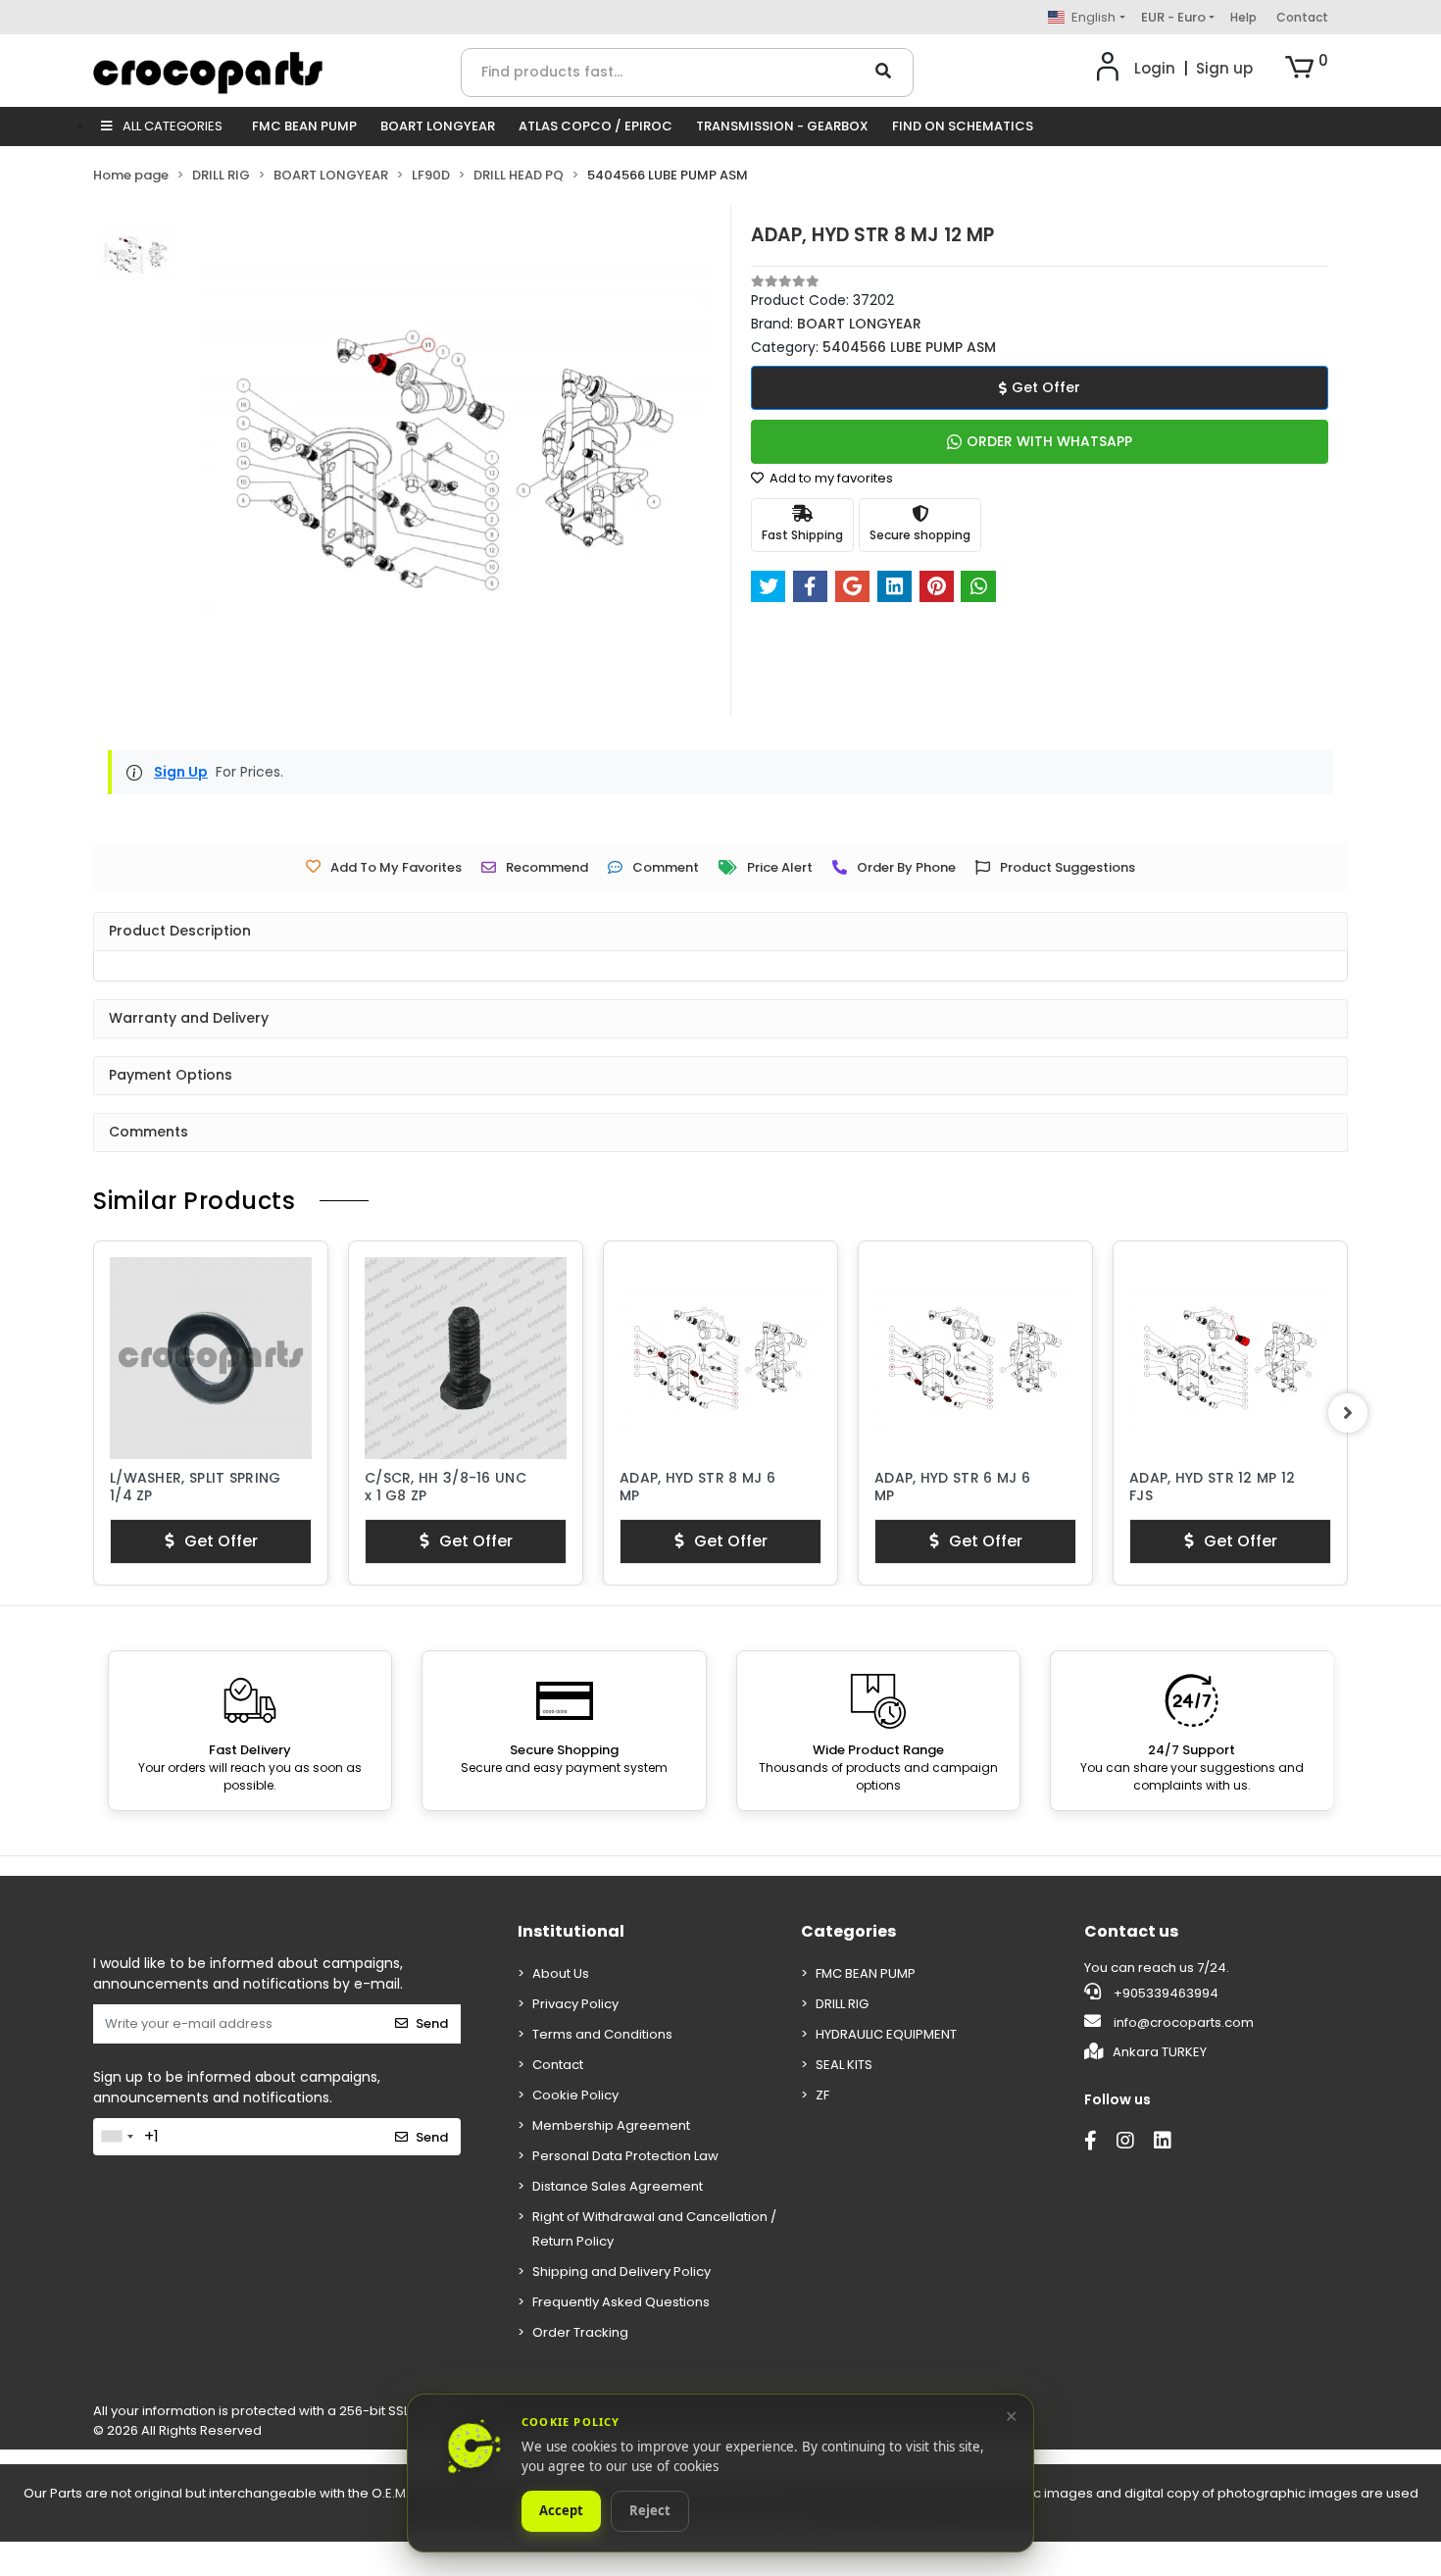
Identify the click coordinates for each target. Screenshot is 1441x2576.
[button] (1307, 69)
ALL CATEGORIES (171, 126)
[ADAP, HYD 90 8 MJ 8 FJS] (1230, 1358)
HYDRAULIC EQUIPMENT (886, 2034)
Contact (1302, 17)
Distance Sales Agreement (618, 2186)
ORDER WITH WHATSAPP (1049, 441)
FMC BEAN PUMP (304, 126)
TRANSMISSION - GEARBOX (782, 126)
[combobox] (117, 2137)
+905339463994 (1165, 1993)
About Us (561, 1973)
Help (1243, 17)
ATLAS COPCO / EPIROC (596, 126)
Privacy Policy (575, 2004)
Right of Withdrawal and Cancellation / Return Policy (654, 2229)
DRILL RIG (842, 2004)
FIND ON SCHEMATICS (963, 126)
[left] (93, 1413)
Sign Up (181, 772)
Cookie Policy (575, 2095)
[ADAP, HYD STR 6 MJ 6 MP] (720, 1358)
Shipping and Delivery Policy (621, 2272)
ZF (822, 2095)
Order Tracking (580, 2332)
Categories (848, 1931)
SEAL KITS (844, 2065)
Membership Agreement (611, 2125)
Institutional (571, 1931)
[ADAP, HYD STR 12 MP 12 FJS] (975, 1358)
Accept (561, 2511)
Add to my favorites (830, 478)
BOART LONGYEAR (438, 126)
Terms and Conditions (602, 2034)
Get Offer (1046, 387)
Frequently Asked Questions (621, 2302)
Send (432, 2023)
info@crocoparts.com (1184, 2022)
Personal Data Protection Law (625, 2156)
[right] (1348, 1413)
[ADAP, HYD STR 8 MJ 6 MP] (466, 1358)
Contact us (1131, 1931)
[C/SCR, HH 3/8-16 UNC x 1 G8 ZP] (211, 1358)
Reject (650, 2511)
